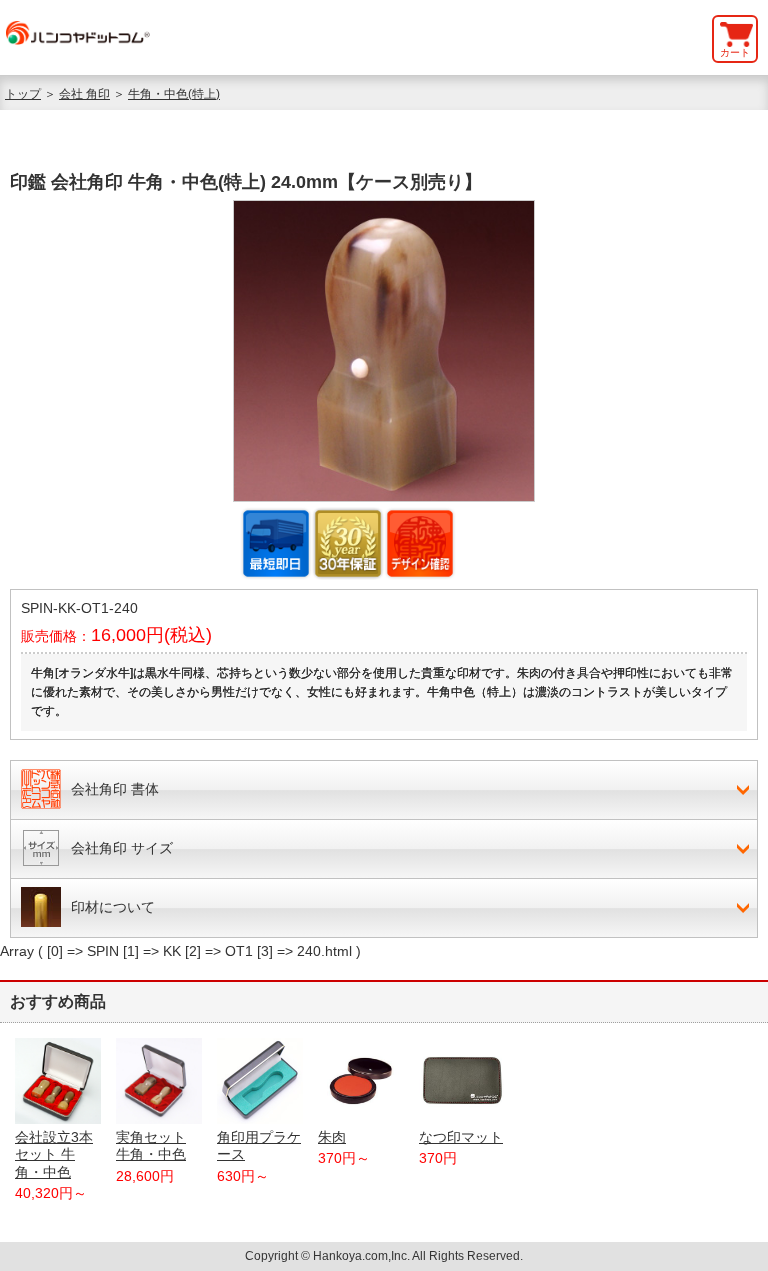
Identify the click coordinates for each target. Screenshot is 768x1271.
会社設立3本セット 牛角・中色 (54, 1154)
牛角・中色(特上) (174, 94)
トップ (23, 94)
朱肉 (332, 1137)
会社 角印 (84, 94)
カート (735, 52)
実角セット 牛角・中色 (151, 1145)
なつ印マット (461, 1137)
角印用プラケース (259, 1145)
